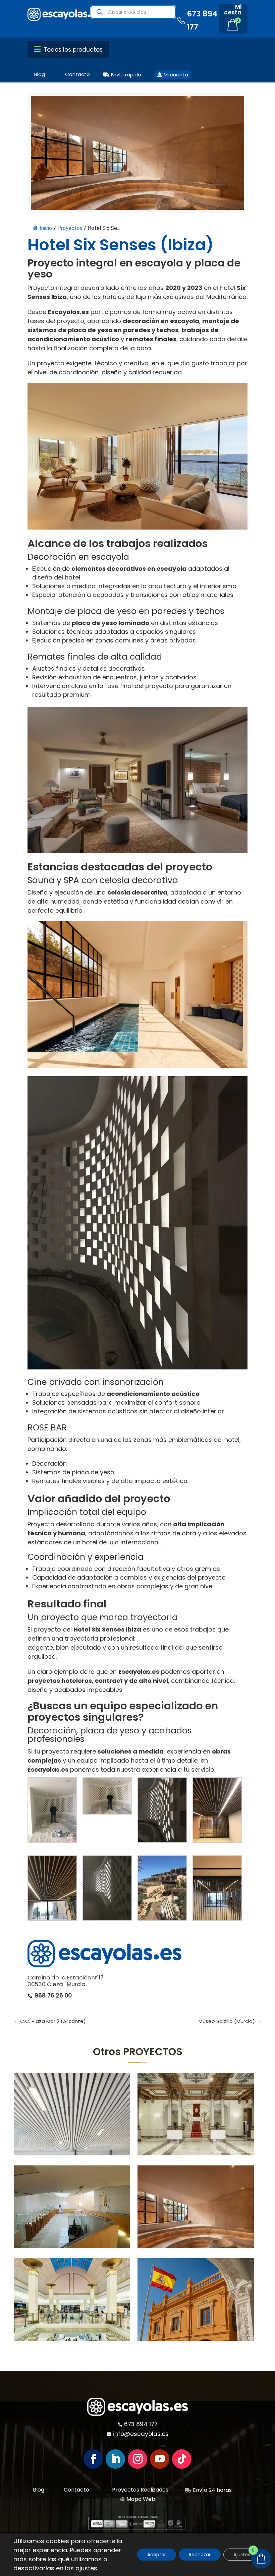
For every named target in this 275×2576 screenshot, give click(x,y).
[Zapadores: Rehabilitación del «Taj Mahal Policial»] (196, 2299)
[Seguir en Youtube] (160, 2459)
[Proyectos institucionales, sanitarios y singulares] (72, 2114)
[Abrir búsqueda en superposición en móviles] (133, 12)
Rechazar (200, 2555)
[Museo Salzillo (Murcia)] (72, 2207)
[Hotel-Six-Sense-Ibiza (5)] (162, 1811)
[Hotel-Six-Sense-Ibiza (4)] (107, 1797)
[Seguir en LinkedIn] (115, 2459)
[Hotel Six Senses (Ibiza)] (196, 2207)
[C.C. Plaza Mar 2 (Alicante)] (72, 2299)
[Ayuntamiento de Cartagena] (196, 2114)
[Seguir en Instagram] (137, 2459)
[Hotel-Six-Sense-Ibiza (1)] (52, 1889)
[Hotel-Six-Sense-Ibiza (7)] (162, 1889)
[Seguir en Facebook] (93, 2459)
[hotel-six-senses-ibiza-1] (107, 1889)
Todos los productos (72, 50)
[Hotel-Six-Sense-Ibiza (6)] (52, 1811)
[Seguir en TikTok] (182, 2459)
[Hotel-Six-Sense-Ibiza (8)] (217, 1889)
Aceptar (157, 2555)
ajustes (86, 2568)
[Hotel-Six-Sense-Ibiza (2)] (217, 1811)
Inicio (46, 228)
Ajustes (242, 2555)
